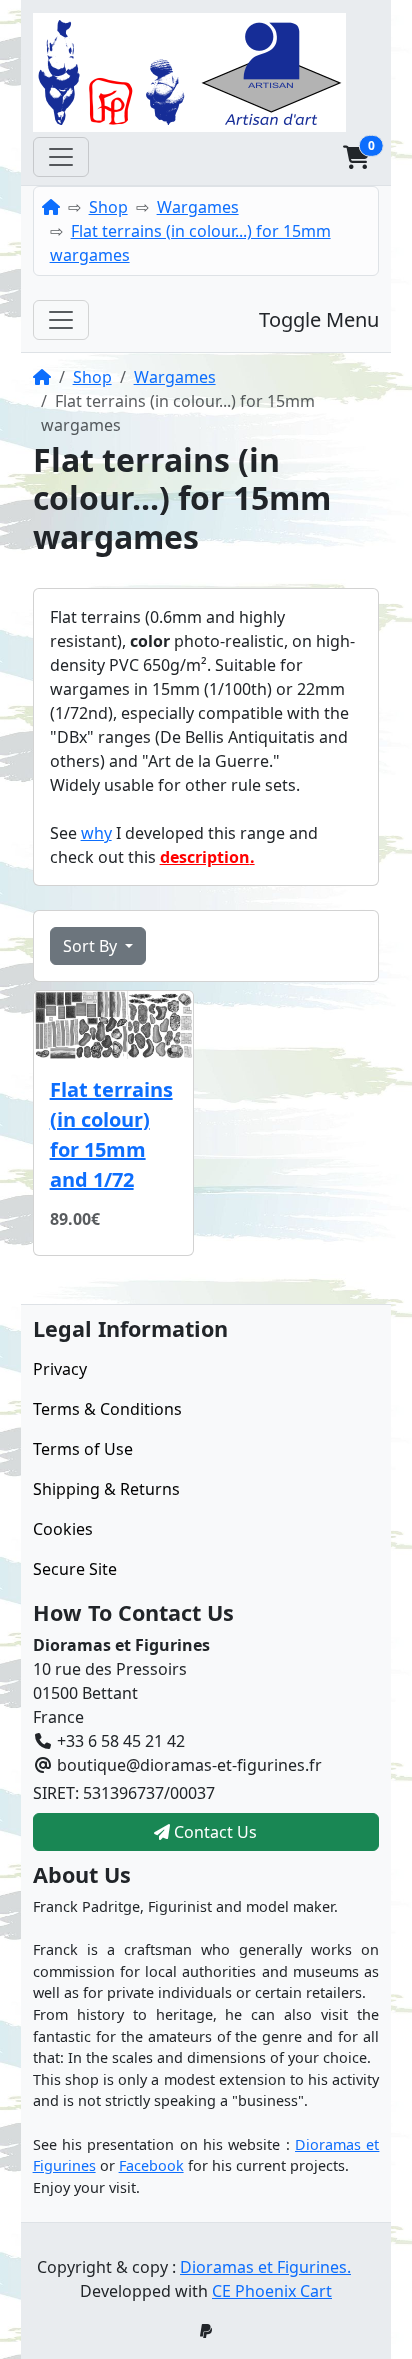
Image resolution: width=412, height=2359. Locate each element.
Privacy (60, 1369)
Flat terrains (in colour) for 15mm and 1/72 (111, 1134)
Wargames (198, 207)
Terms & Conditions (107, 1409)
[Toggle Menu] (61, 320)
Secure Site (75, 1569)
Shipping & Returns (106, 1489)
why (96, 833)
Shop (108, 207)
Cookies (63, 1529)
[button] (356, 157)
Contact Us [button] (213, 1832)
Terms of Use (83, 1449)
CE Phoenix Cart (272, 2291)
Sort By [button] (92, 946)
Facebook (151, 2165)
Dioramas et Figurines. (265, 2267)
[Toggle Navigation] (61, 157)
